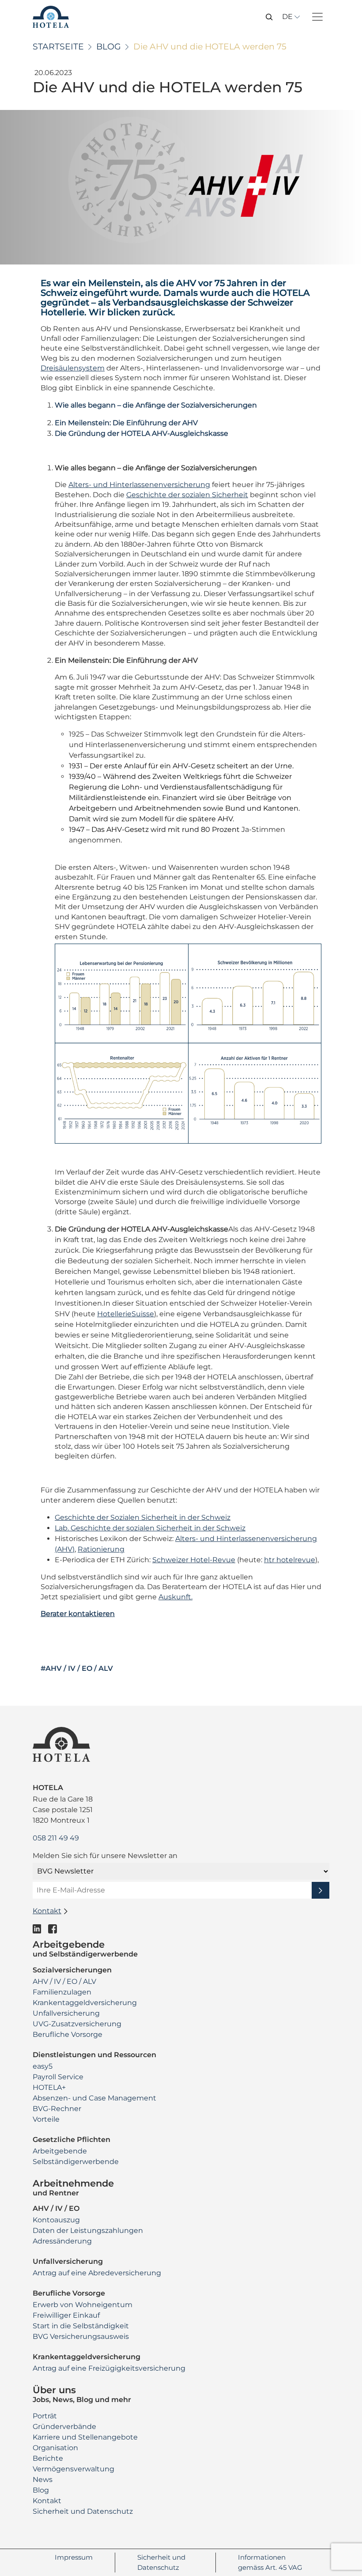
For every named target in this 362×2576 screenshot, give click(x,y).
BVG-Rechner (57, 2109)
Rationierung (101, 1549)
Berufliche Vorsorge (68, 2034)
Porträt (45, 2416)
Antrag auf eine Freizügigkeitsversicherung (109, 2368)
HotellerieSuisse (126, 1314)
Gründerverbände (64, 2427)
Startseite (58, 47)
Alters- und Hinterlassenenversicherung (139, 485)
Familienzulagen (62, 1992)
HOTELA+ (49, 2087)
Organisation (55, 2448)
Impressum (74, 2557)
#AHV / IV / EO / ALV (77, 1669)
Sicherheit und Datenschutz (83, 2511)
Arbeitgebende (60, 2151)
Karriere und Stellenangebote (85, 2437)
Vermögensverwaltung (74, 2469)
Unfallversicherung (66, 2013)
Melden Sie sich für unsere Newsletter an (105, 1856)
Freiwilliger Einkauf (66, 2315)
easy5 (43, 2066)
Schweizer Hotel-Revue (194, 1560)
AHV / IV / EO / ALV (64, 1981)
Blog (109, 47)
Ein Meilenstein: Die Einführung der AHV (126, 423)
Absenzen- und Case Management (94, 2098)
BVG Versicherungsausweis (81, 2336)
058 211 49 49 (56, 1838)
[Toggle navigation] (317, 17)
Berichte (48, 2458)
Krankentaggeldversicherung (85, 2003)
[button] (269, 16)
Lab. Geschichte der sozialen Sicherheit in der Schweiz (150, 1528)
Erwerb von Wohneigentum (83, 2305)
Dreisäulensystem (73, 368)
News (43, 2480)
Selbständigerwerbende (76, 2162)
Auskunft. (175, 1597)
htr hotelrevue (290, 1560)
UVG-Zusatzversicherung (77, 2024)
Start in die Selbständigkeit (81, 2326)
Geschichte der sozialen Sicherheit (187, 495)
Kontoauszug (56, 2220)
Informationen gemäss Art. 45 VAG (270, 2562)
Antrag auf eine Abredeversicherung (97, 2273)
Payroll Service (58, 2077)
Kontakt (47, 2501)
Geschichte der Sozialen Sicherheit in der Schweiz (143, 1517)
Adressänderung (62, 2241)
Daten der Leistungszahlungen (88, 2230)
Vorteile (46, 2119)
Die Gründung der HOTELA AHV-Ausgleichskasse (141, 433)
